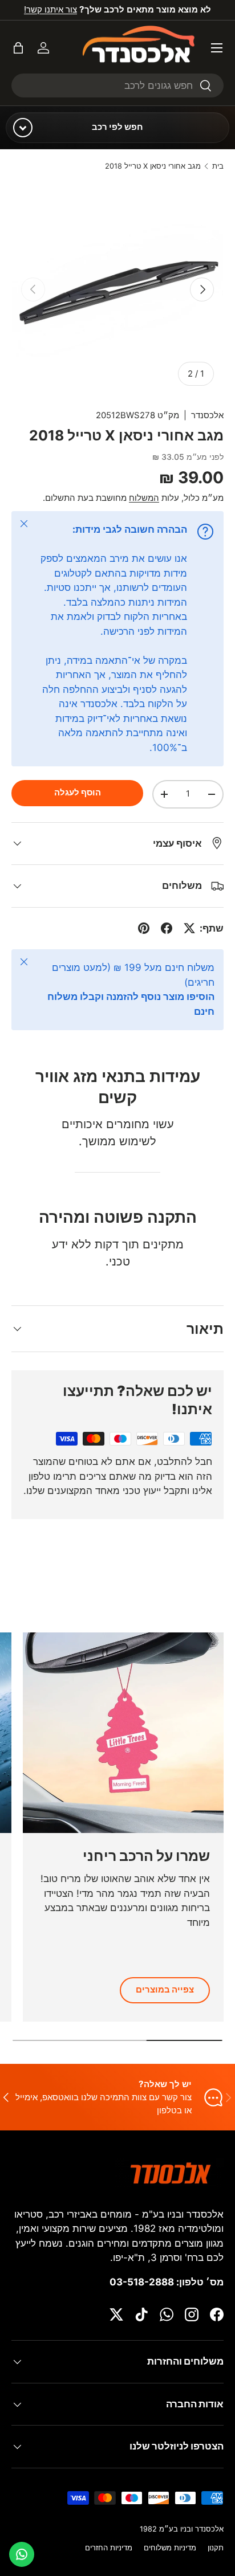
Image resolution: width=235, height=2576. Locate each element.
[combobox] (117, 85)
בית (218, 167)
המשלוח (144, 498)
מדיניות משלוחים (170, 2548)
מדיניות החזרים (109, 2548)
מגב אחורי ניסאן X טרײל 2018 (153, 167)
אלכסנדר (207, 415)
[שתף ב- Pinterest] (144, 928)
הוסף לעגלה (78, 793)
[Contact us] (22, 2554)
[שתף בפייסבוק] (167, 928)
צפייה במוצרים (165, 1990)
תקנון (216, 2548)
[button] (18, 48)
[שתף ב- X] (189, 928)
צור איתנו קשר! (50, 9)
